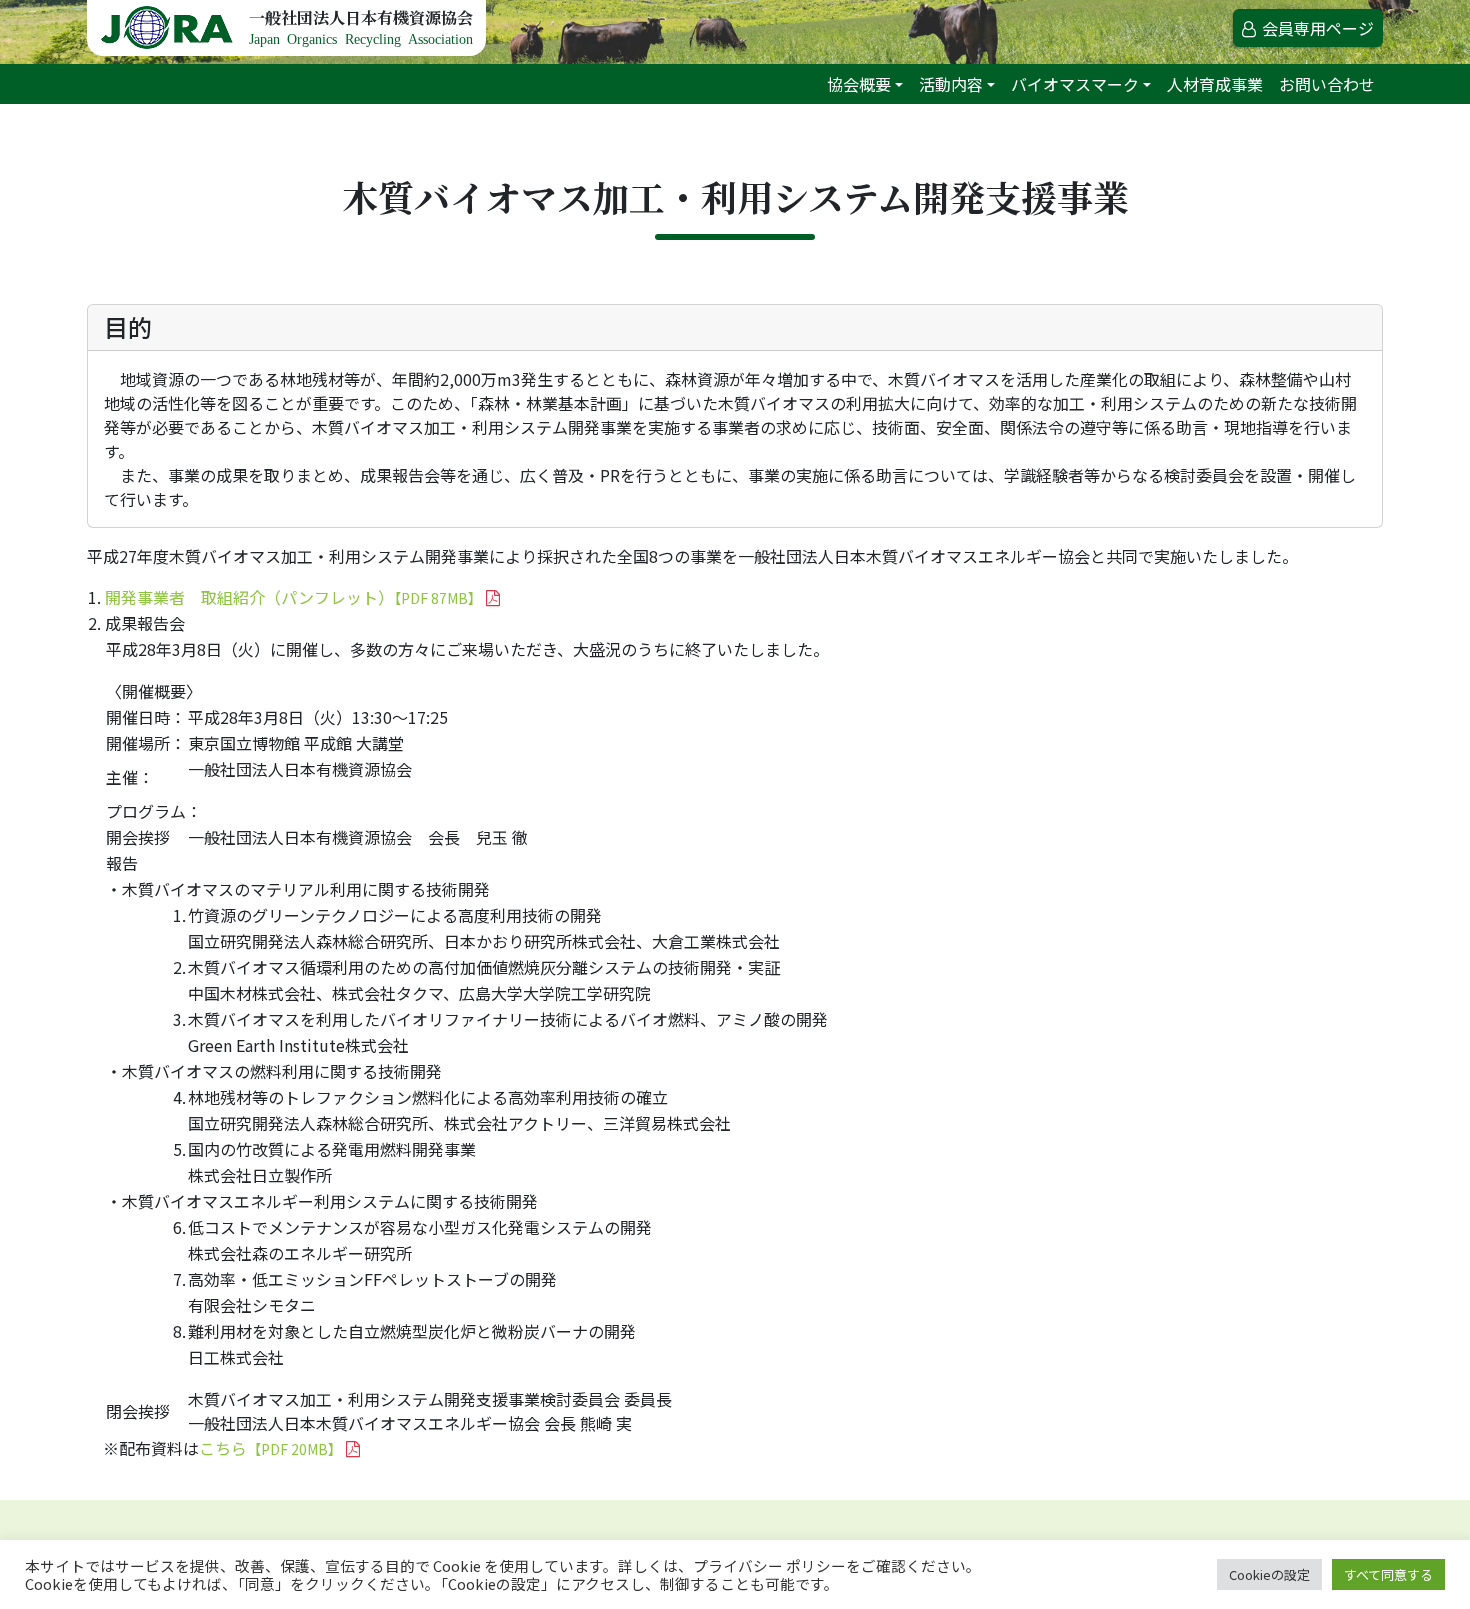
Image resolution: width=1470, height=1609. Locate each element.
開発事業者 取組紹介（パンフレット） (293, 597)
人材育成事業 (1215, 84)
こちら (270, 1448)
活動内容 (951, 84)
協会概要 (859, 84)
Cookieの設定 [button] (1269, 1574)
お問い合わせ (1327, 84)
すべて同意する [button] (1388, 1574)
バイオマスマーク (1075, 84)
